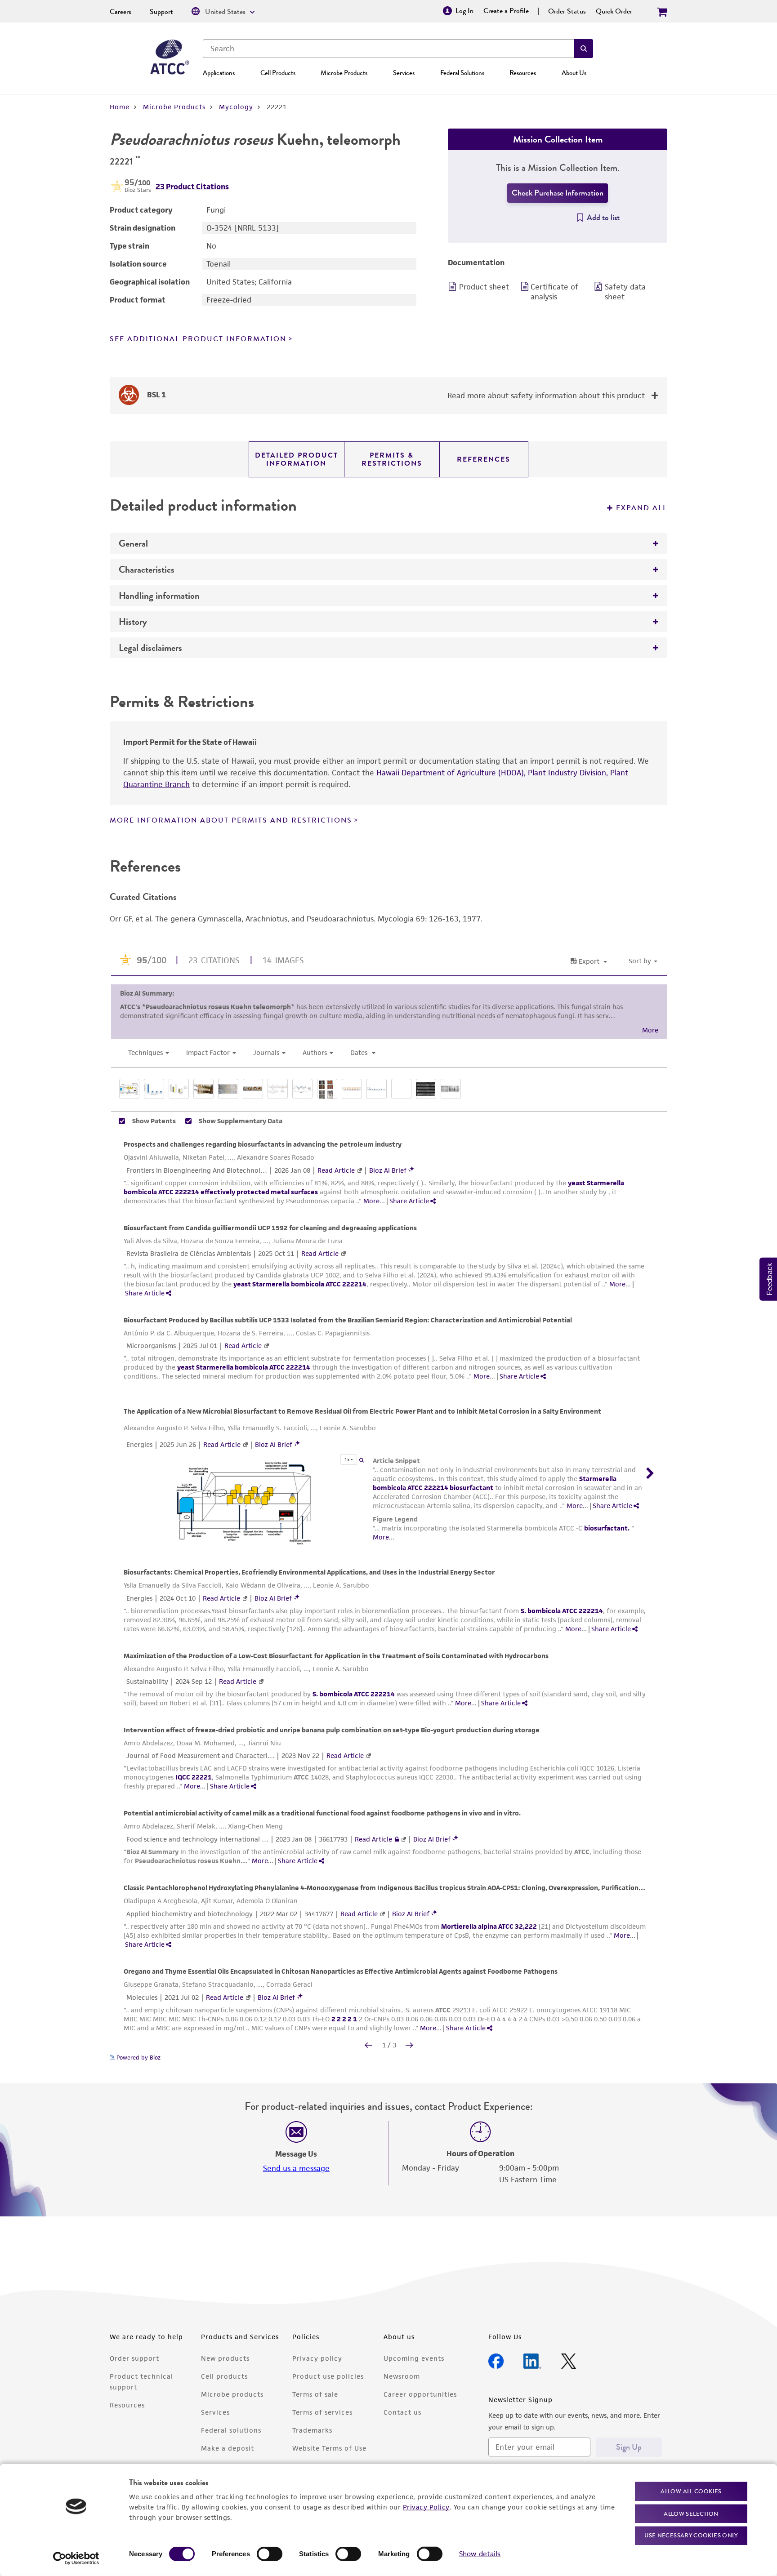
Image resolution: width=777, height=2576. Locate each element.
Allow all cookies (691, 2491)
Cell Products (278, 73)
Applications (219, 73)
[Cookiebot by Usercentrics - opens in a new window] (76, 2558)
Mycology (236, 107)
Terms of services (322, 2412)
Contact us (402, 2412)
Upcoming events (414, 2358)
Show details (480, 2554)
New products (225, 2358)
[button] (584, 49)
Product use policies (328, 2376)
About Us (574, 73)
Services (404, 73)
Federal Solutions (462, 73)
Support (161, 12)
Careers (121, 12)
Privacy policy (317, 2358)
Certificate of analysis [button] (554, 292)
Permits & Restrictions (392, 459)
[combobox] (388, 49)
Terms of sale (315, 2394)
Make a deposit (228, 2448)
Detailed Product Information (297, 459)
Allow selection (691, 2513)
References (484, 459)
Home (120, 107)
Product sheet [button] (484, 287)
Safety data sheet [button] (625, 292)
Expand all (642, 508)
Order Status (567, 11)
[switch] (270, 2554)
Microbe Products (344, 73)
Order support (134, 2358)
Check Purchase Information (558, 193)
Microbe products (232, 2394)
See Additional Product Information (198, 339)
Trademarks (312, 2430)
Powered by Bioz (138, 2058)
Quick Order (614, 11)
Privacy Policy (426, 2507)
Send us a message (296, 2168)
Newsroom (402, 2376)
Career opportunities (420, 2394)
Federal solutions (231, 2430)
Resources (523, 73)
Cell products (224, 2376)
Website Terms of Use (329, 2448)
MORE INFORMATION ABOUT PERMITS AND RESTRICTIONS (231, 820)
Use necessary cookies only (691, 2535)
